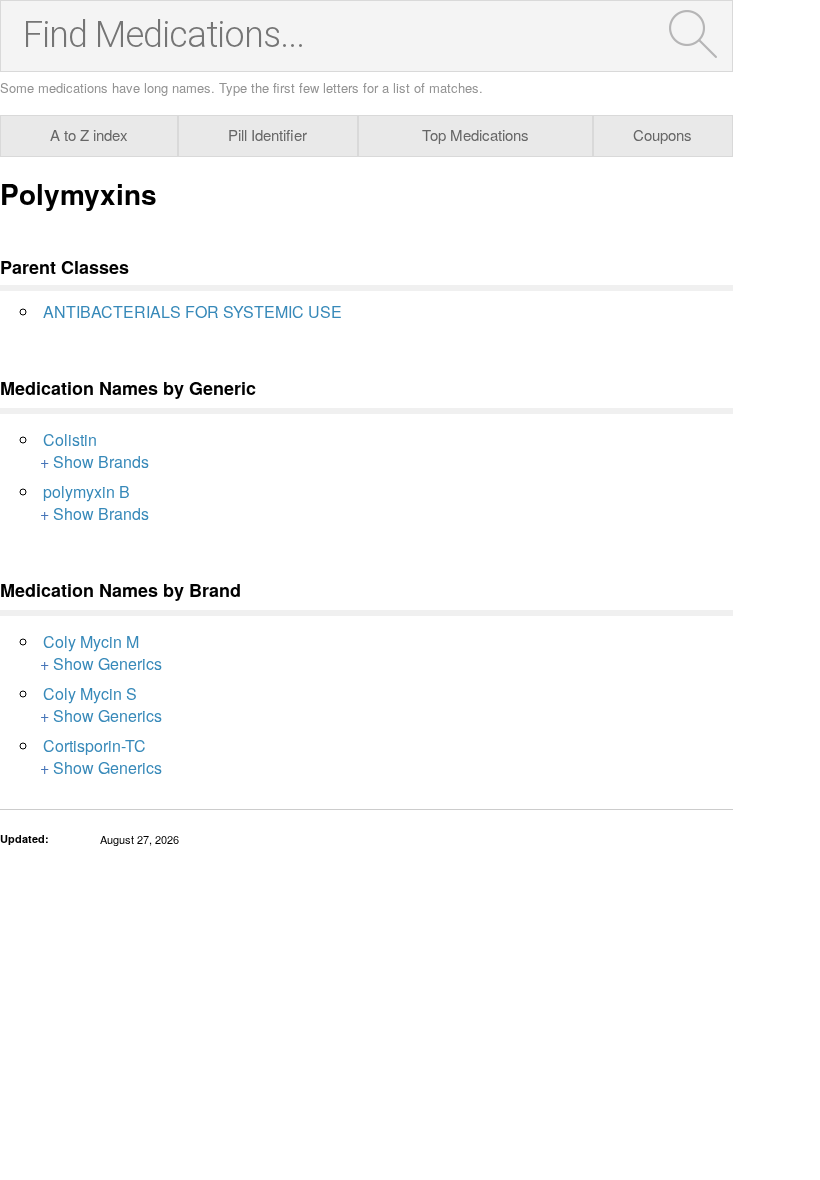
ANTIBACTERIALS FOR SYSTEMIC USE (192, 311)
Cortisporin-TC (94, 745)
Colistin (70, 439)
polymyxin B (86, 491)
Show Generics (107, 663)
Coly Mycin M (91, 641)
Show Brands (101, 461)
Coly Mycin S (90, 693)
